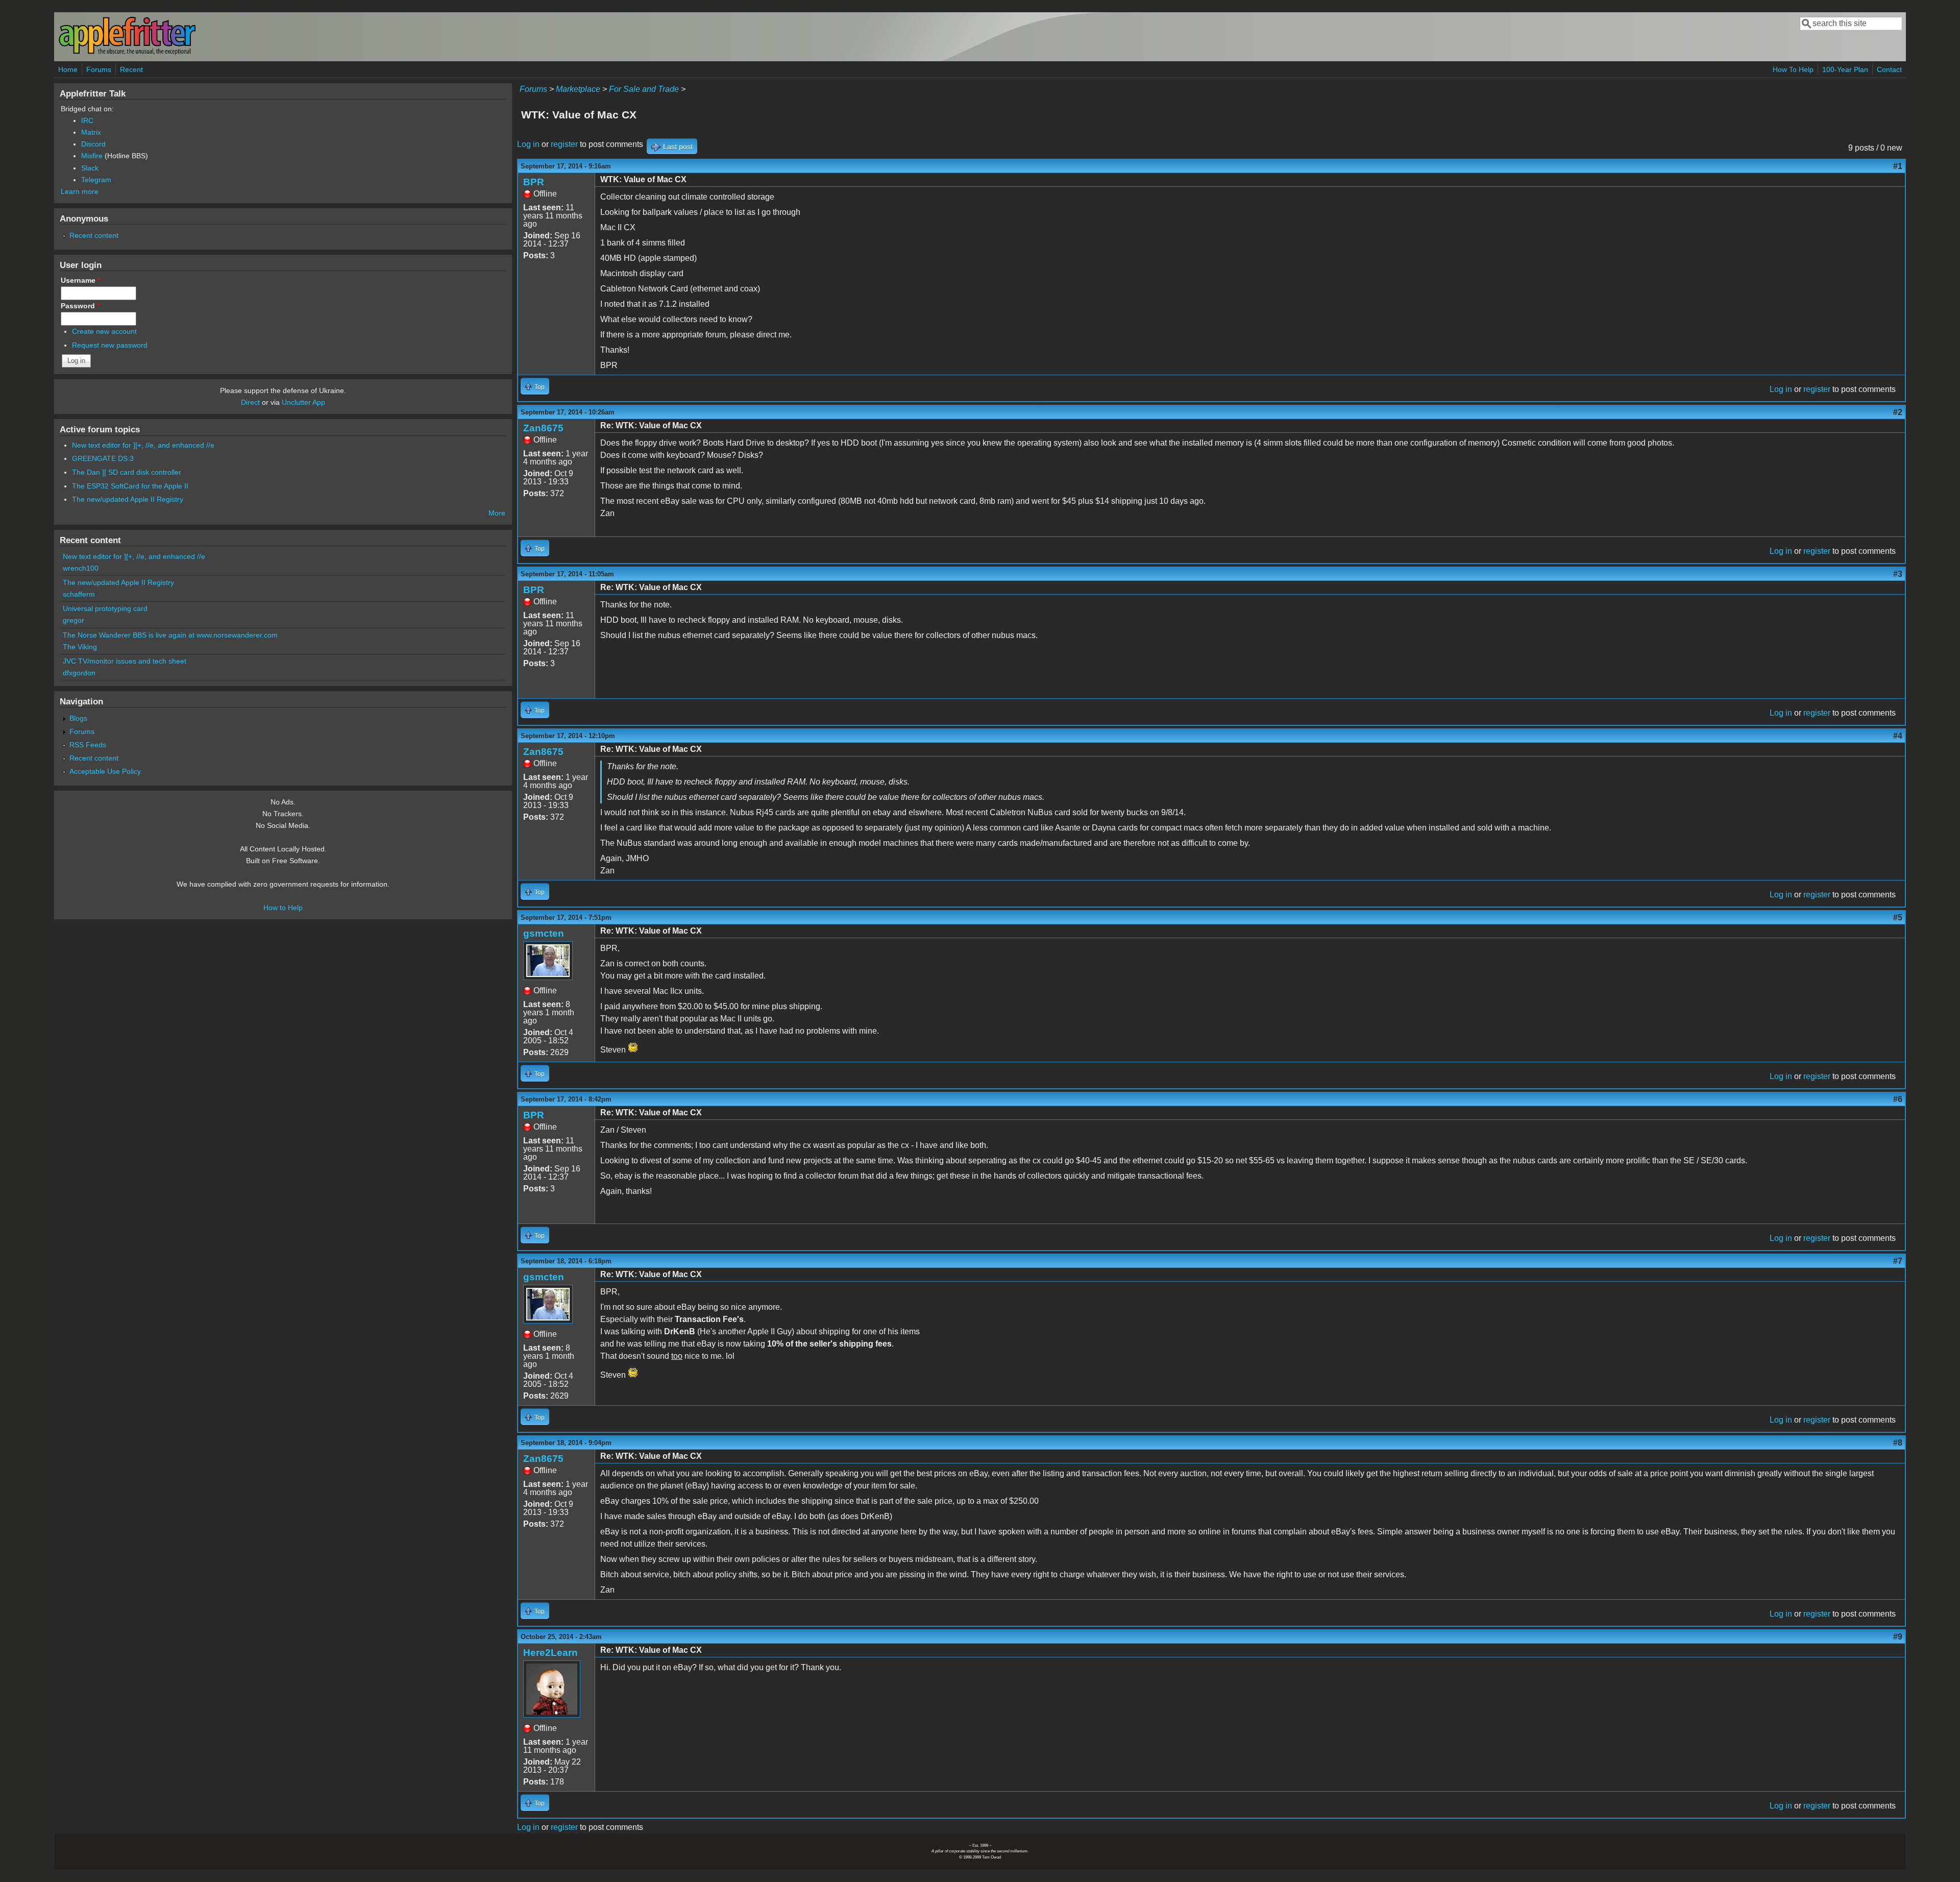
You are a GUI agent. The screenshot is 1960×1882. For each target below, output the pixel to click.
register (564, 144)
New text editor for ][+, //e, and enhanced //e (143, 445)
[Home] (127, 53)
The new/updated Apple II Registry (128, 499)
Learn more (80, 191)
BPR (534, 182)
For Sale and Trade (644, 89)
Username (80, 280)
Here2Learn (550, 1653)
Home (68, 69)
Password (80, 306)
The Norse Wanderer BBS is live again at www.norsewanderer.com (170, 635)
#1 (1898, 166)
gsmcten (544, 933)
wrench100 (81, 568)
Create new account (104, 331)
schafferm (79, 594)
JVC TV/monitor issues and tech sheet (125, 661)
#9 (1898, 1637)
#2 (1898, 412)
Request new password (110, 345)
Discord (93, 144)
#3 (1898, 574)
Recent (131, 69)
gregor (73, 620)
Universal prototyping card (105, 608)
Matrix (91, 132)
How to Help (283, 908)
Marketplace (578, 89)
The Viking (80, 647)
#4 (1898, 736)
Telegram (96, 180)
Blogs (78, 718)
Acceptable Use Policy (105, 771)
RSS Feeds (88, 745)
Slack (90, 168)
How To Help (1793, 69)
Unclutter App (303, 402)
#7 (1898, 1261)
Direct (250, 402)
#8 (1898, 1443)
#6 (1898, 1099)
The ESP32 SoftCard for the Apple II (130, 486)
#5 (1898, 918)
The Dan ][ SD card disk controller (127, 472)
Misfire (92, 156)
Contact (1889, 69)
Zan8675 (543, 428)
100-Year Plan (1845, 69)
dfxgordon (79, 673)
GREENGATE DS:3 (103, 458)
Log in (528, 144)
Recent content (94, 235)
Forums (99, 69)
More (497, 513)
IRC (87, 120)
